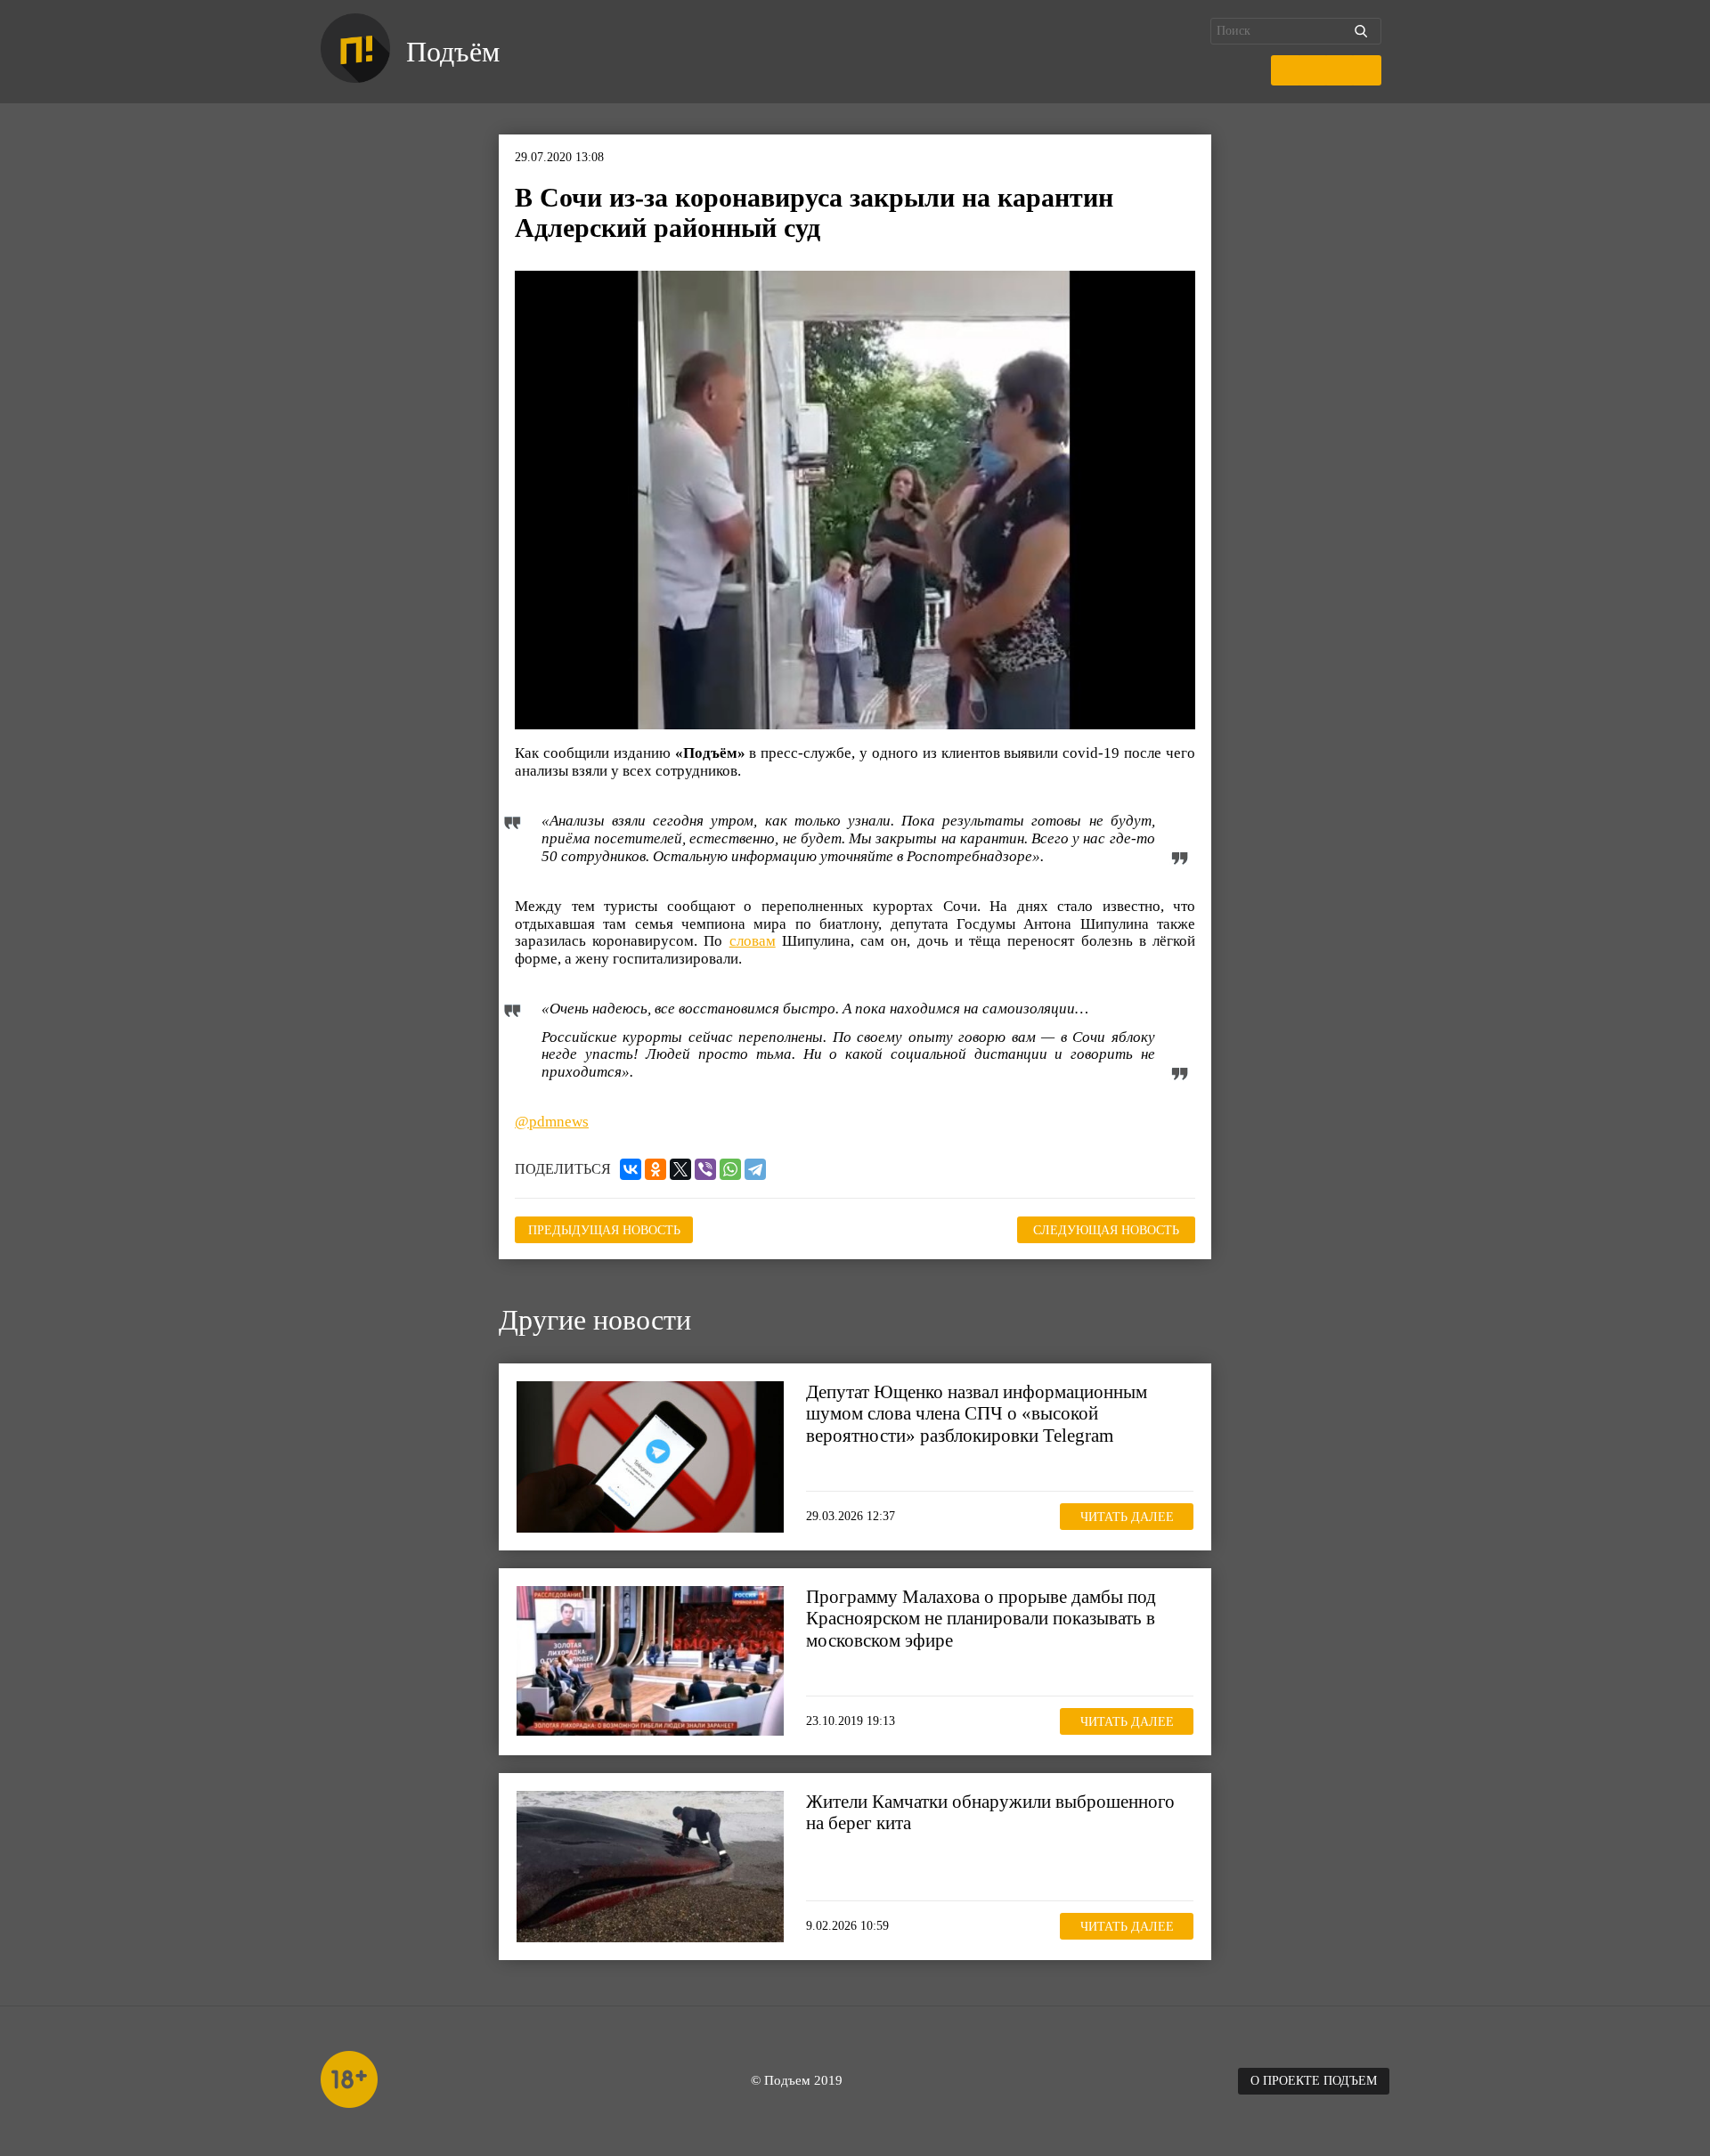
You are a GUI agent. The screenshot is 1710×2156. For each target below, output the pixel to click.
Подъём (453, 52)
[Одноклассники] (655, 1169)
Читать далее (1127, 1517)
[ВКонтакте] (631, 1169)
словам (753, 941)
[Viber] (705, 1169)
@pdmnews (552, 1122)
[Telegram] (755, 1169)
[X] (680, 1169)
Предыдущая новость (604, 1230)
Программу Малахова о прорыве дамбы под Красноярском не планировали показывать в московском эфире (981, 1618)
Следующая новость (1106, 1230)
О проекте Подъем (1314, 2081)
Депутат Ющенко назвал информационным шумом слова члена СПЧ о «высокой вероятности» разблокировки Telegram (977, 1413)
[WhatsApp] (730, 1169)
